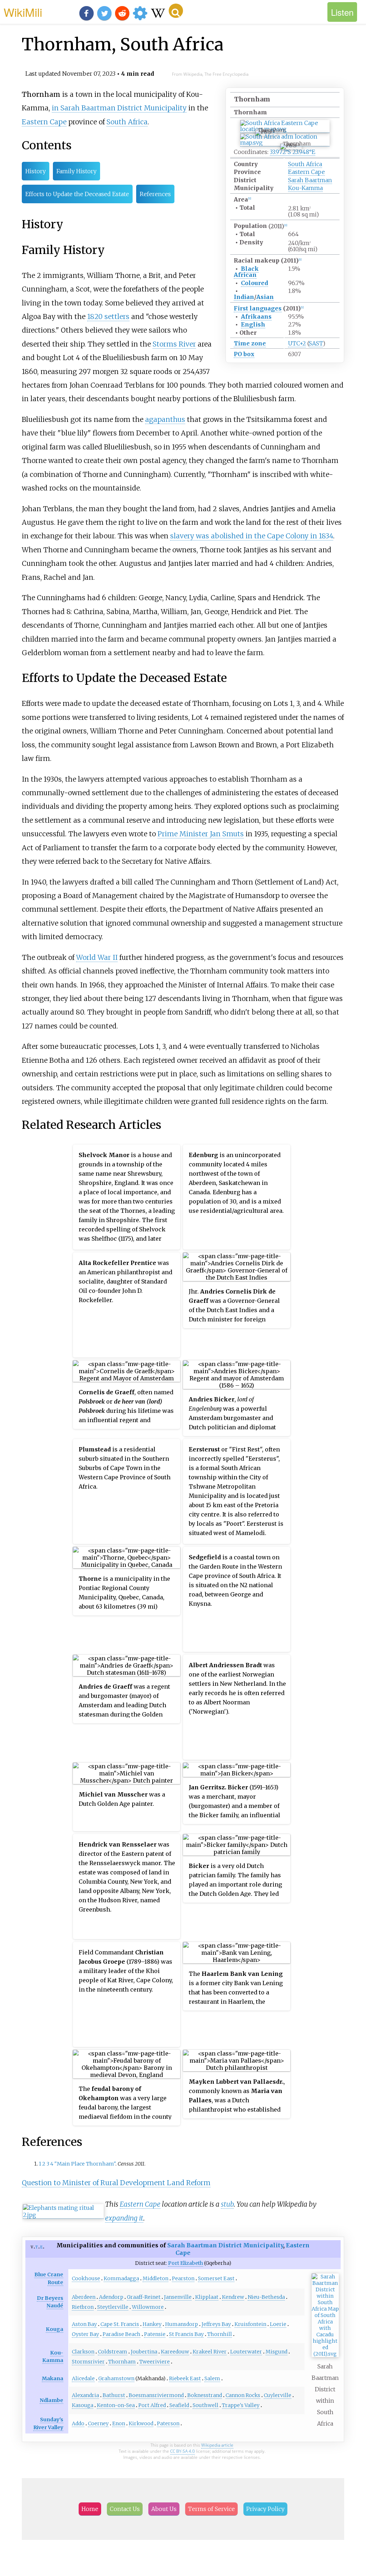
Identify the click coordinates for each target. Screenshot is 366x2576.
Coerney (98, 2423)
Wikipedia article (217, 2445)
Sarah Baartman (310, 180)
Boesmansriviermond (156, 2395)
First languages (258, 308)
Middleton (155, 2278)
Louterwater (246, 2352)
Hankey (152, 2324)
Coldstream (113, 2352)
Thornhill (220, 2334)
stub (227, 2204)
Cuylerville (278, 2395)
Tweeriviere (155, 2362)
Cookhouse (86, 2278)
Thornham (122, 2362)
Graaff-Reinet (144, 2297)
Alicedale (83, 2378)
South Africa (305, 164)
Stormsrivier (88, 2362)
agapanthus (165, 419)
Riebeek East (185, 2378)
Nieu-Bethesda (266, 2297)
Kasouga (83, 2405)
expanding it (124, 2218)
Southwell (206, 2405)
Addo (78, 2423)
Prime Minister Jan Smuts (201, 834)
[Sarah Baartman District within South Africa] (325, 2354)
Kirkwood (141, 2423)
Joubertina (144, 2352)
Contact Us (125, 2509)
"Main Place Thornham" (85, 2164)
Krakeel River (210, 2352)
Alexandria (85, 2395)
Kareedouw (175, 2352)
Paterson (168, 2423)
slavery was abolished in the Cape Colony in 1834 (252, 536)
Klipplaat (207, 2297)
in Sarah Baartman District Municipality (119, 108)
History (36, 171)
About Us (164, 2509)
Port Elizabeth (186, 2263)
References (155, 194)
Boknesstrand (205, 2395)
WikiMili (23, 12)
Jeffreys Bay (216, 2324)
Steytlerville (113, 2307)
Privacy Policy (265, 2509)
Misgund (276, 2352)
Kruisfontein (250, 2324)
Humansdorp (182, 2324)
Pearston (183, 2278)
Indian (244, 297)
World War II (97, 957)
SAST (316, 343)
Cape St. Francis (120, 2324)
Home (90, 2509)
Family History (76, 171)
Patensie (155, 2334)
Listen (342, 12)
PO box (244, 354)
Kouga (55, 2329)
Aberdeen (84, 2297)
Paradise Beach (122, 2334)
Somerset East (216, 2278)
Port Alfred (152, 2405)
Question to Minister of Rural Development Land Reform (116, 2183)
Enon (119, 2423)
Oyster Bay (85, 2334)
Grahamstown (116, 2378)
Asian (265, 297)
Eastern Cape (306, 172)
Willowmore (148, 2307)
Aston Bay (84, 2324)
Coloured (254, 283)
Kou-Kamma (305, 188)
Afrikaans (256, 317)
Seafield (179, 2405)
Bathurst (114, 2395)
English (253, 324)
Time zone (250, 343)
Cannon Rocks (243, 2395)
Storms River (174, 344)
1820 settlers (108, 317)
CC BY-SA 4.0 (182, 2451)
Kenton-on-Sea (116, 2405)
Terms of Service (211, 2509)
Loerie (278, 2324)
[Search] (176, 11)
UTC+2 (297, 343)
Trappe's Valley (241, 2405)
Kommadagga (121, 2278)
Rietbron (83, 2307)
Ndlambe (51, 2400)
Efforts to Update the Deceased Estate (77, 194)
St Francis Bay (186, 2334)
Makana (53, 2378)
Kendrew (233, 2297)
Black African (246, 272)
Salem (212, 2378)
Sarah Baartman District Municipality (225, 2245)
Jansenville (178, 2297)
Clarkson (83, 2352)
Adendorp (111, 2297)
